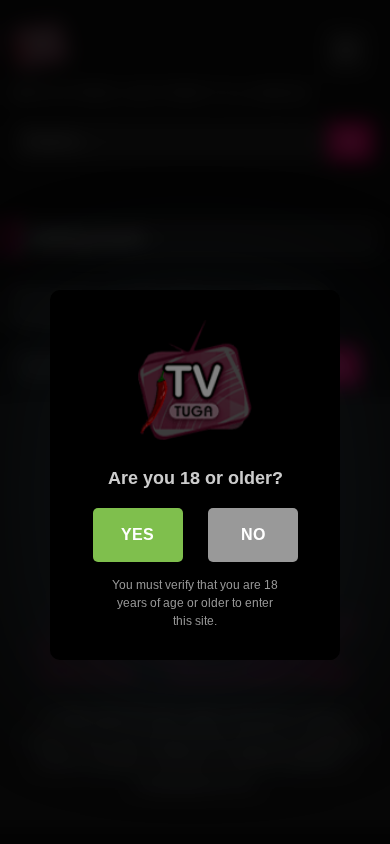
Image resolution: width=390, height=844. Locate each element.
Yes (137, 534)
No (253, 534)
